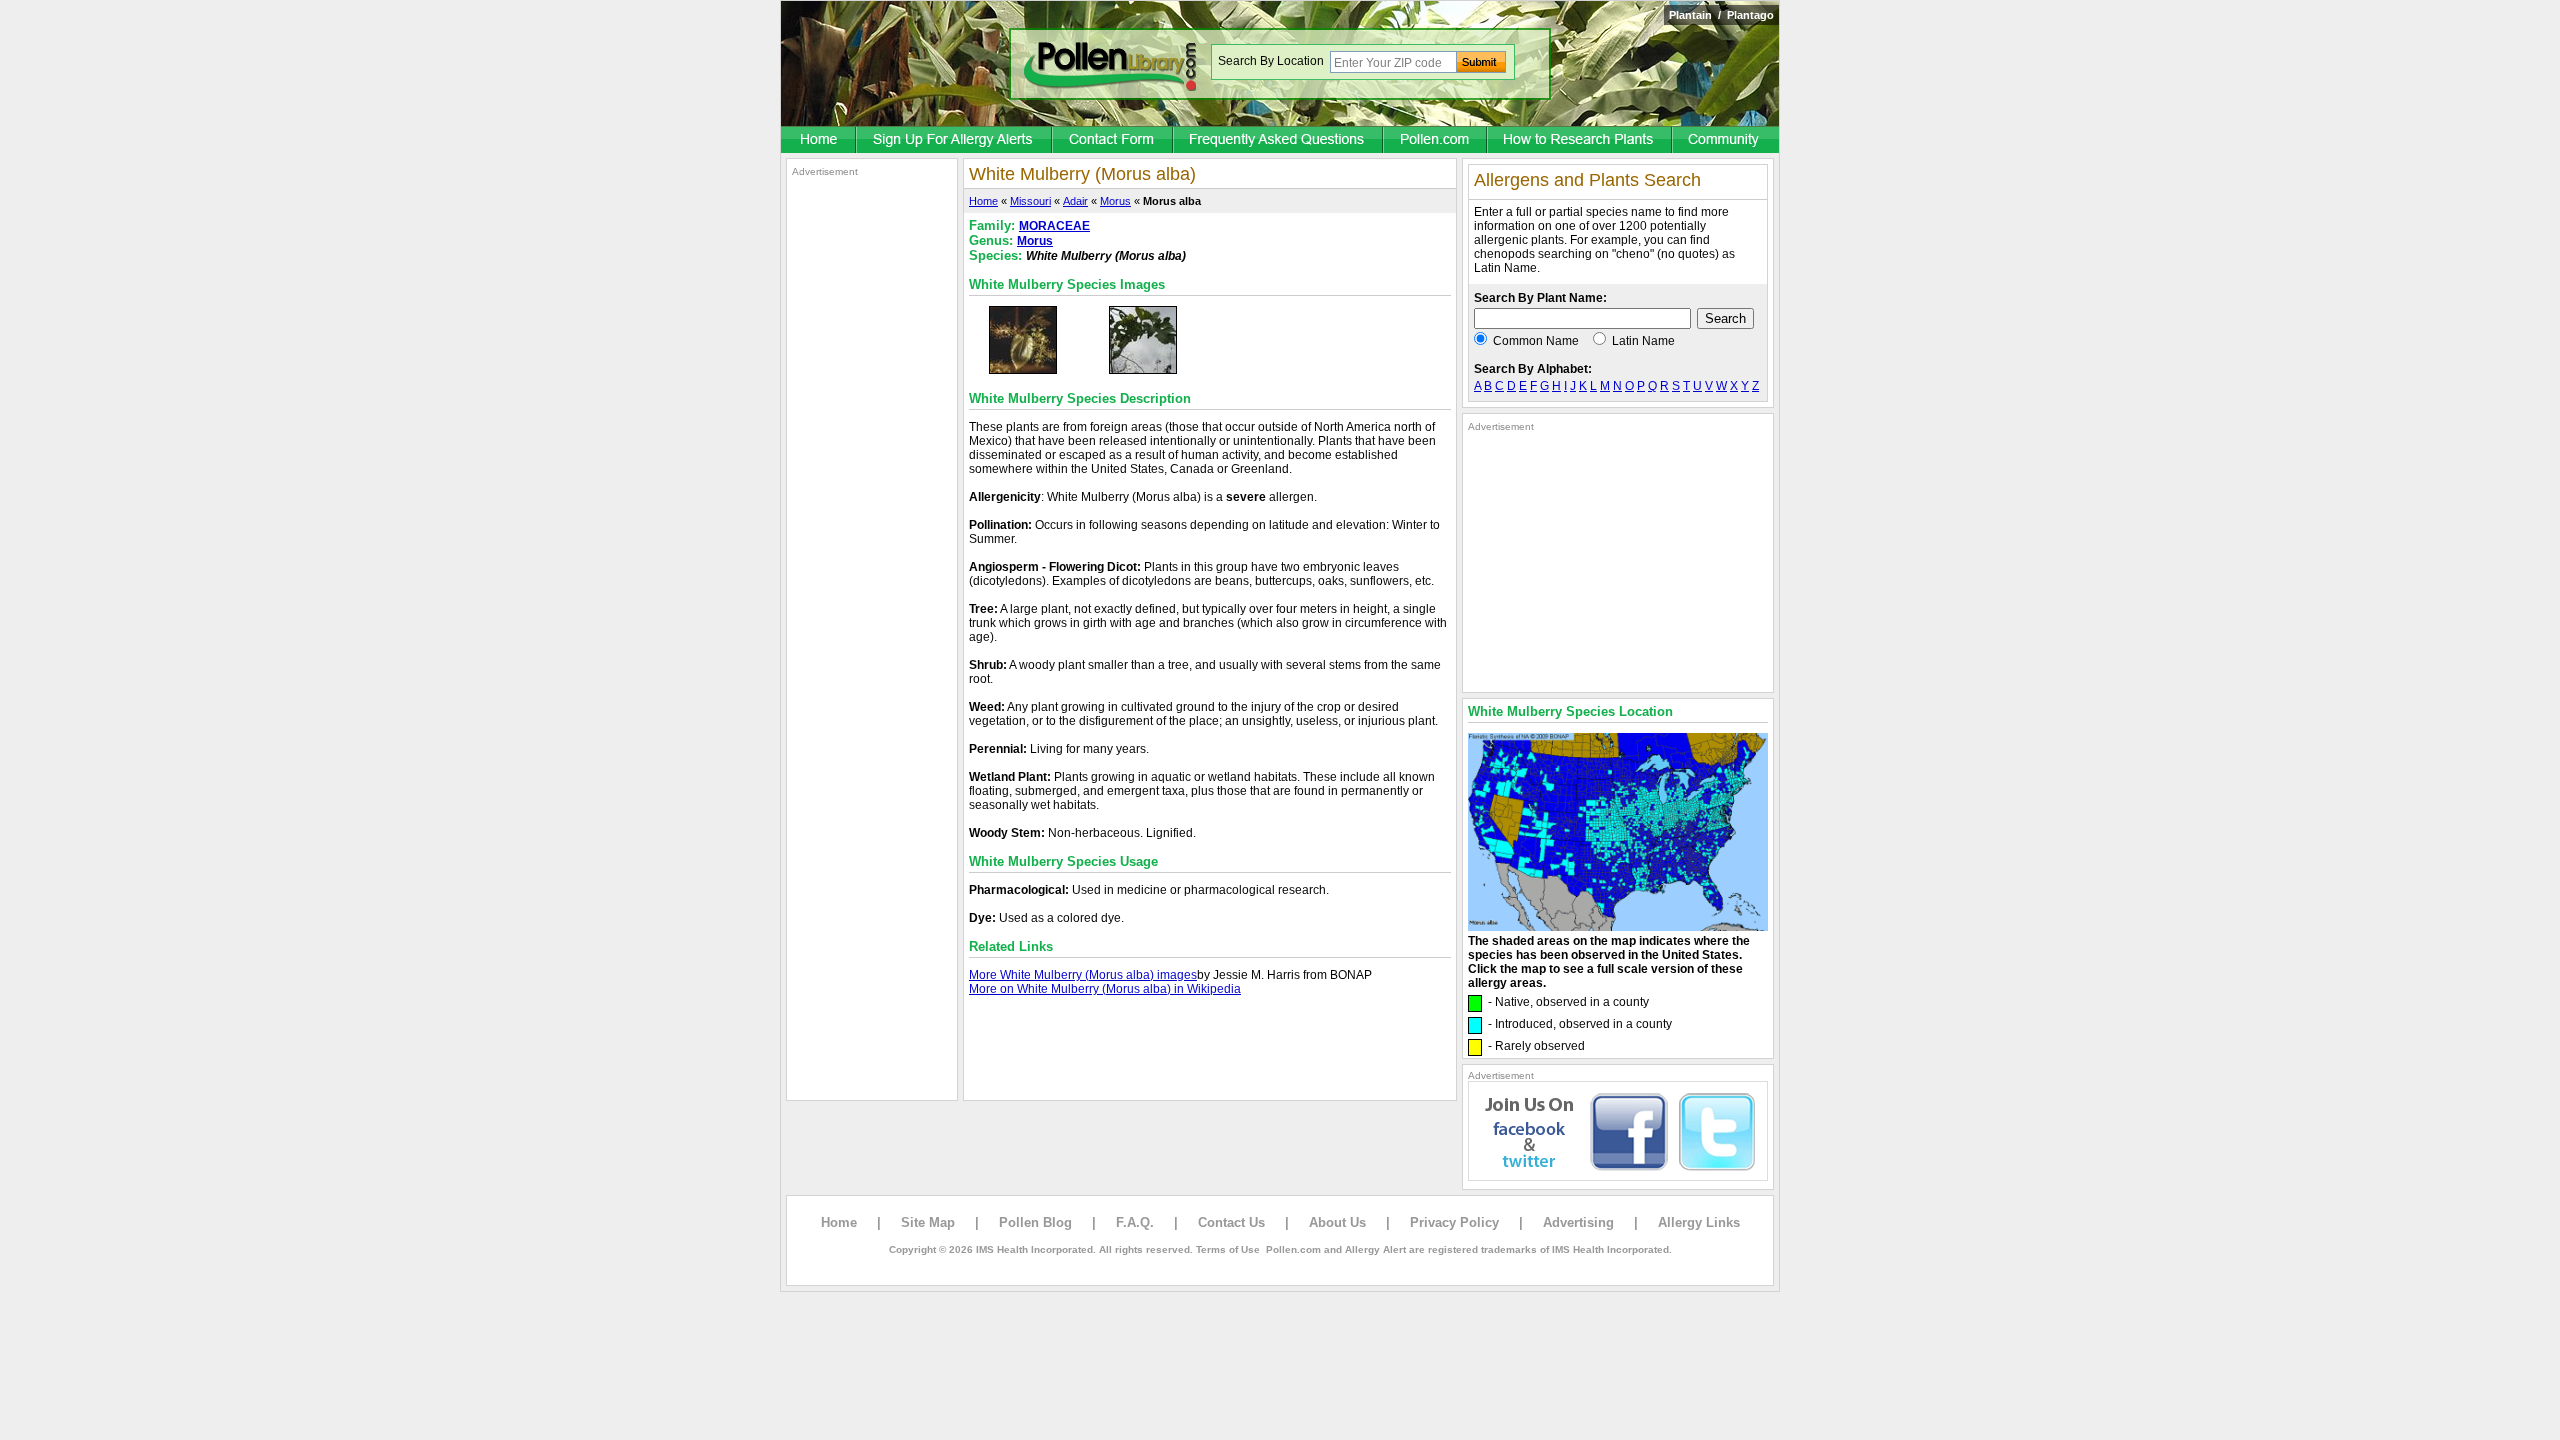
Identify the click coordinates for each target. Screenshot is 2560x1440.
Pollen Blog (1035, 1222)
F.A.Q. (1135, 1222)
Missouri (1030, 201)
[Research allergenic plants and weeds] (819, 141)
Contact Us (1231, 1222)
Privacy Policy (1454, 1222)
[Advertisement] (872, 478)
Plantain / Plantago (1721, 15)
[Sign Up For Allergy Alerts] (955, 141)
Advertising (1578, 1222)
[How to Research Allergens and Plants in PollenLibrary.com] (1580, 141)
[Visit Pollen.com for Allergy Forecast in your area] (1436, 141)
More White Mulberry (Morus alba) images (1083, 975)
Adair (1075, 201)
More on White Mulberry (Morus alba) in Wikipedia (1105, 989)
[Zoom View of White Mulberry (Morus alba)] (1023, 370)
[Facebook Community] (1726, 141)
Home (983, 201)
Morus (1115, 201)
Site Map (928, 1222)
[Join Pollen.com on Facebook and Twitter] (1618, 1177)
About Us (1337, 1222)
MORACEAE (1054, 226)
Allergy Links (1699, 1222)
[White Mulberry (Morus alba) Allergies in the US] (1618, 927)
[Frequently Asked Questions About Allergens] (1279, 141)
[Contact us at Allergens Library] (1113, 141)
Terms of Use (1228, 1249)
